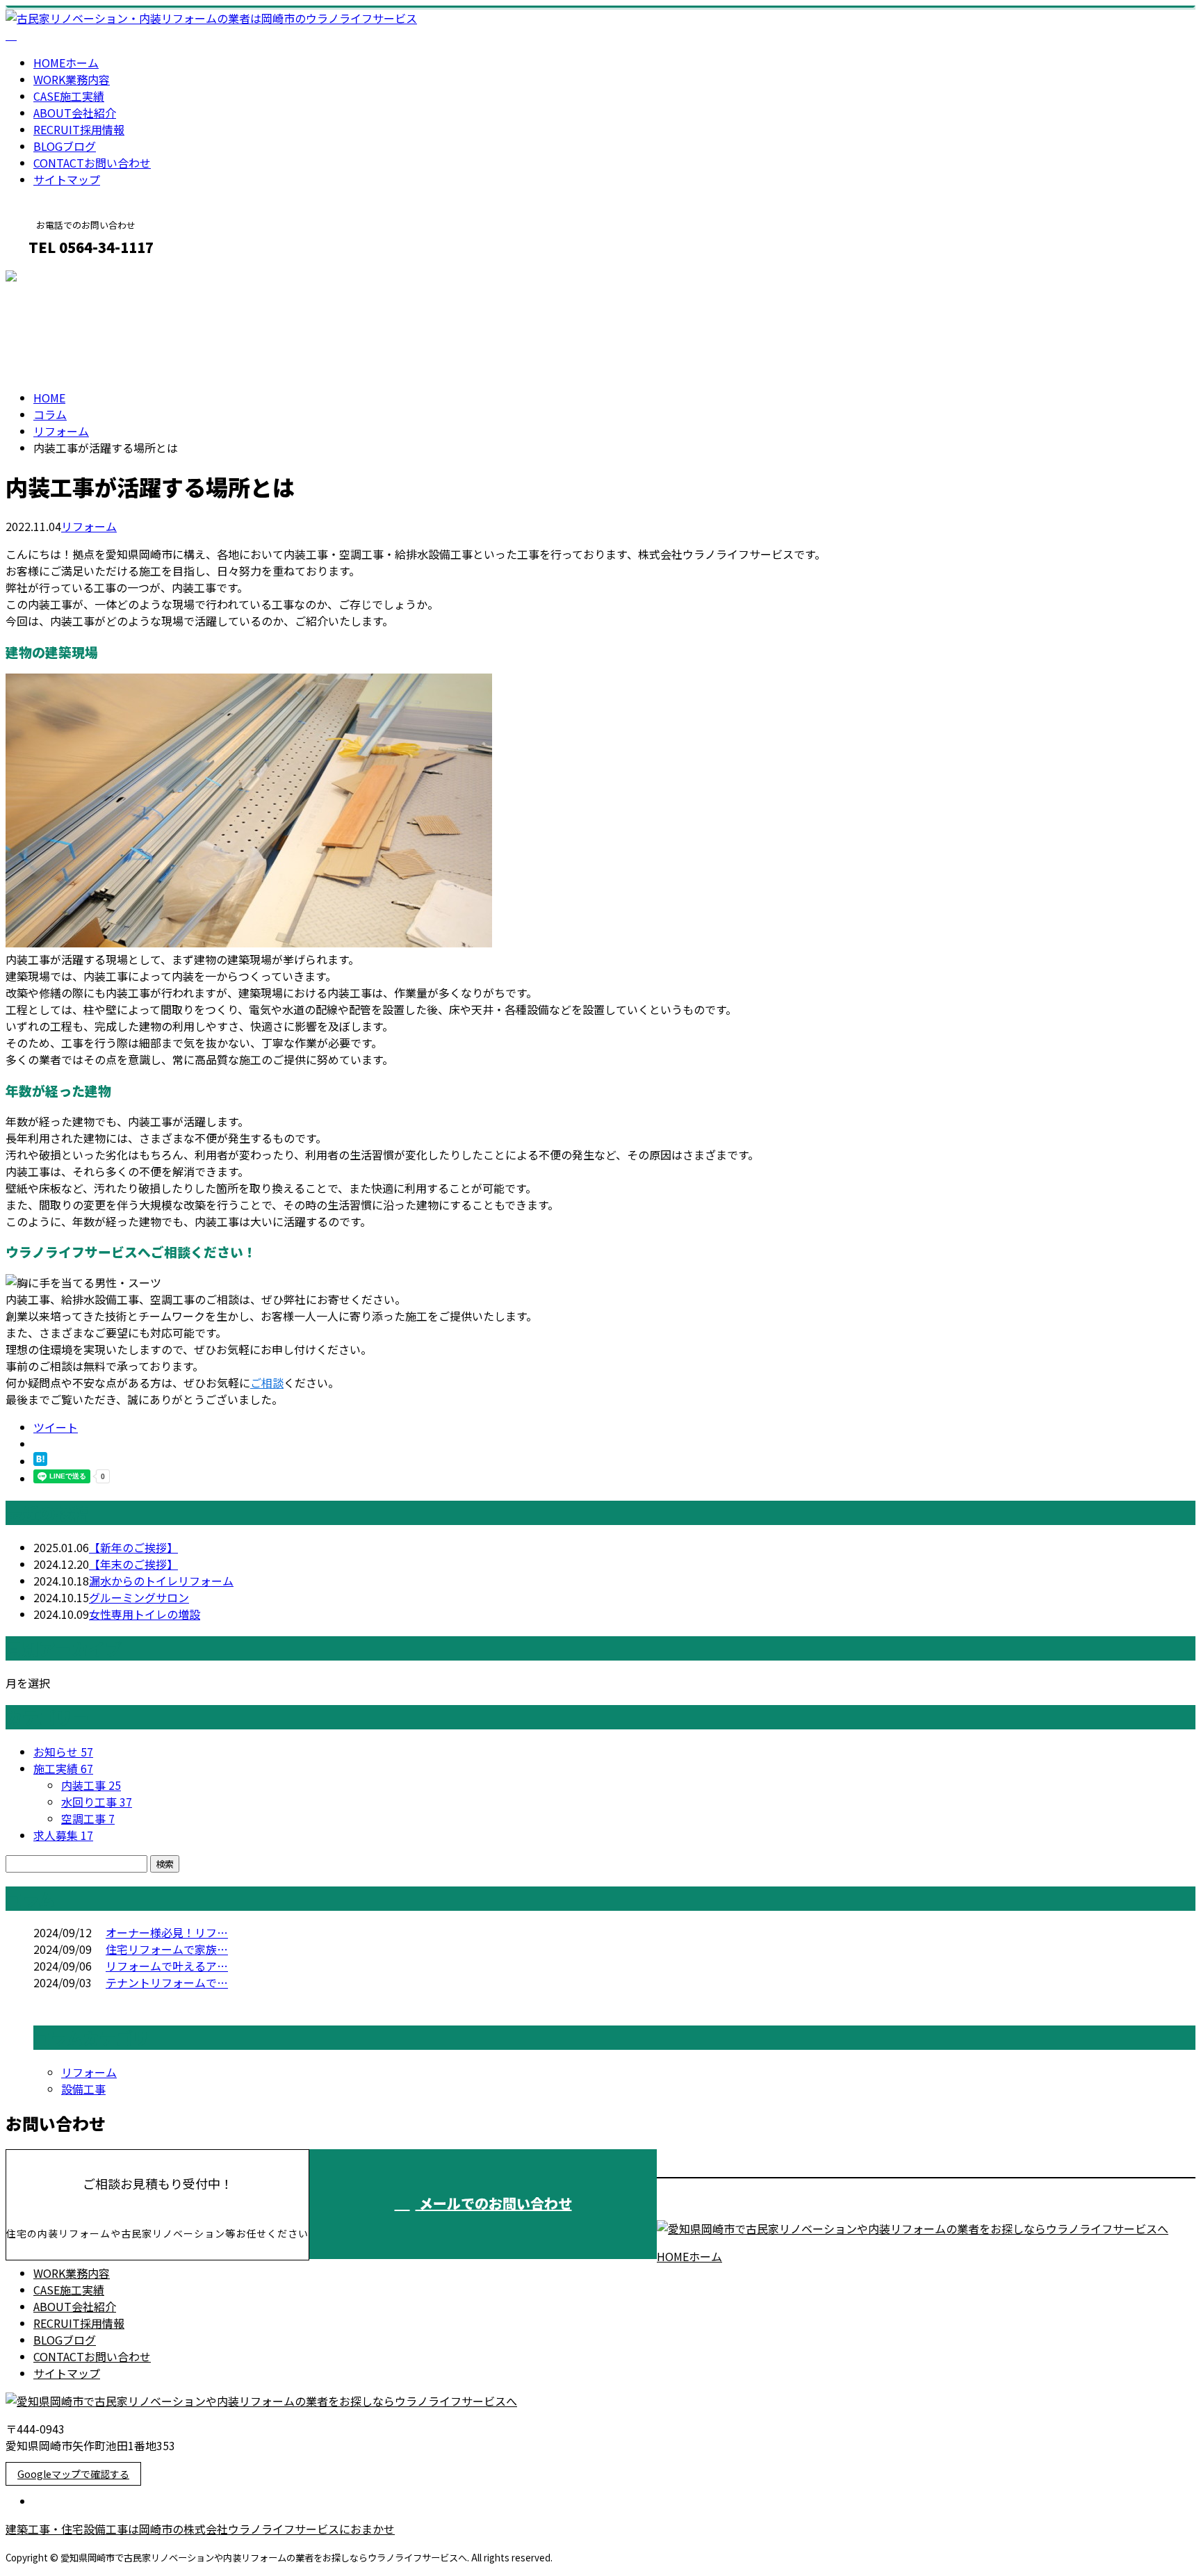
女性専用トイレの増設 (145, 1614)
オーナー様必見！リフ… (167, 1932)
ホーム (66, 63)
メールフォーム (54, 277)
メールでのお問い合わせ (494, 2203)
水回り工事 (97, 1802)
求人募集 (63, 1835)
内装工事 (91, 1785)
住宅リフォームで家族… (167, 1949)
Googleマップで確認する (73, 2474)
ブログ (65, 146)
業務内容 (72, 79)
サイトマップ (67, 179)
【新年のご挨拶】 (133, 1547)
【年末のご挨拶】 (133, 1564)
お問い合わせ (92, 163)
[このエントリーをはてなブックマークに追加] (40, 1461)
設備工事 (83, 2089)
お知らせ (63, 1752)
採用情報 (79, 129)
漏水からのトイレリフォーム (161, 1581)
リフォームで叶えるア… (167, 1966)
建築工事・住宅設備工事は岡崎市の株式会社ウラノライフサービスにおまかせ (200, 2529)
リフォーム (61, 431)
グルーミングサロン (139, 1597)
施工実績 (69, 96)
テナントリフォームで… (167, 1982)
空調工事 (88, 1818)
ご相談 (267, 1383)
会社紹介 (75, 113)
